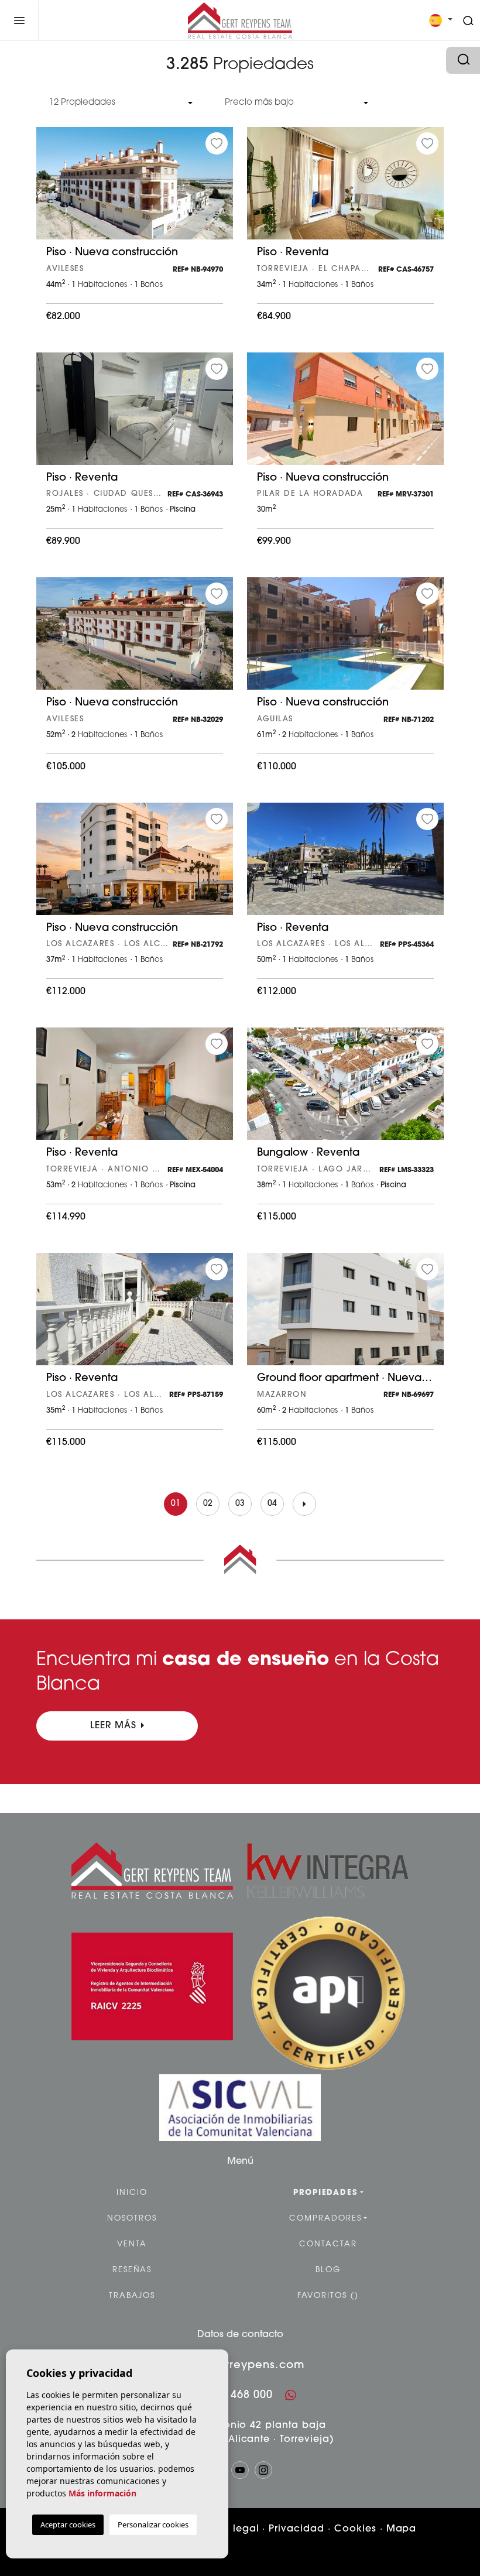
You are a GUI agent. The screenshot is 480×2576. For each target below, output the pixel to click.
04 (272, 1504)
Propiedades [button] (325, 2193)
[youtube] (240, 2470)
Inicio (132, 2193)
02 (208, 1504)
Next (221, 189)
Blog (328, 2270)
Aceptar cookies (68, 2524)
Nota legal (232, 2529)
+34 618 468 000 (228, 2396)
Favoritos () (328, 2296)
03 (240, 1504)
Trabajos (132, 2296)
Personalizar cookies (153, 2524)
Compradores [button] (325, 2219)
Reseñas (132, 2270)
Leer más (114, 1726)
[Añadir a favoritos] (217, 143)
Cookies (355, 2529)
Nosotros (132, 2219)
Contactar (328, 2244)
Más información (102, 2493)
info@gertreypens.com (240, 2366)
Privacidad (296, 2529)
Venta (132, 2244)
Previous (48, 189)
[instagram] (263, 2470)
